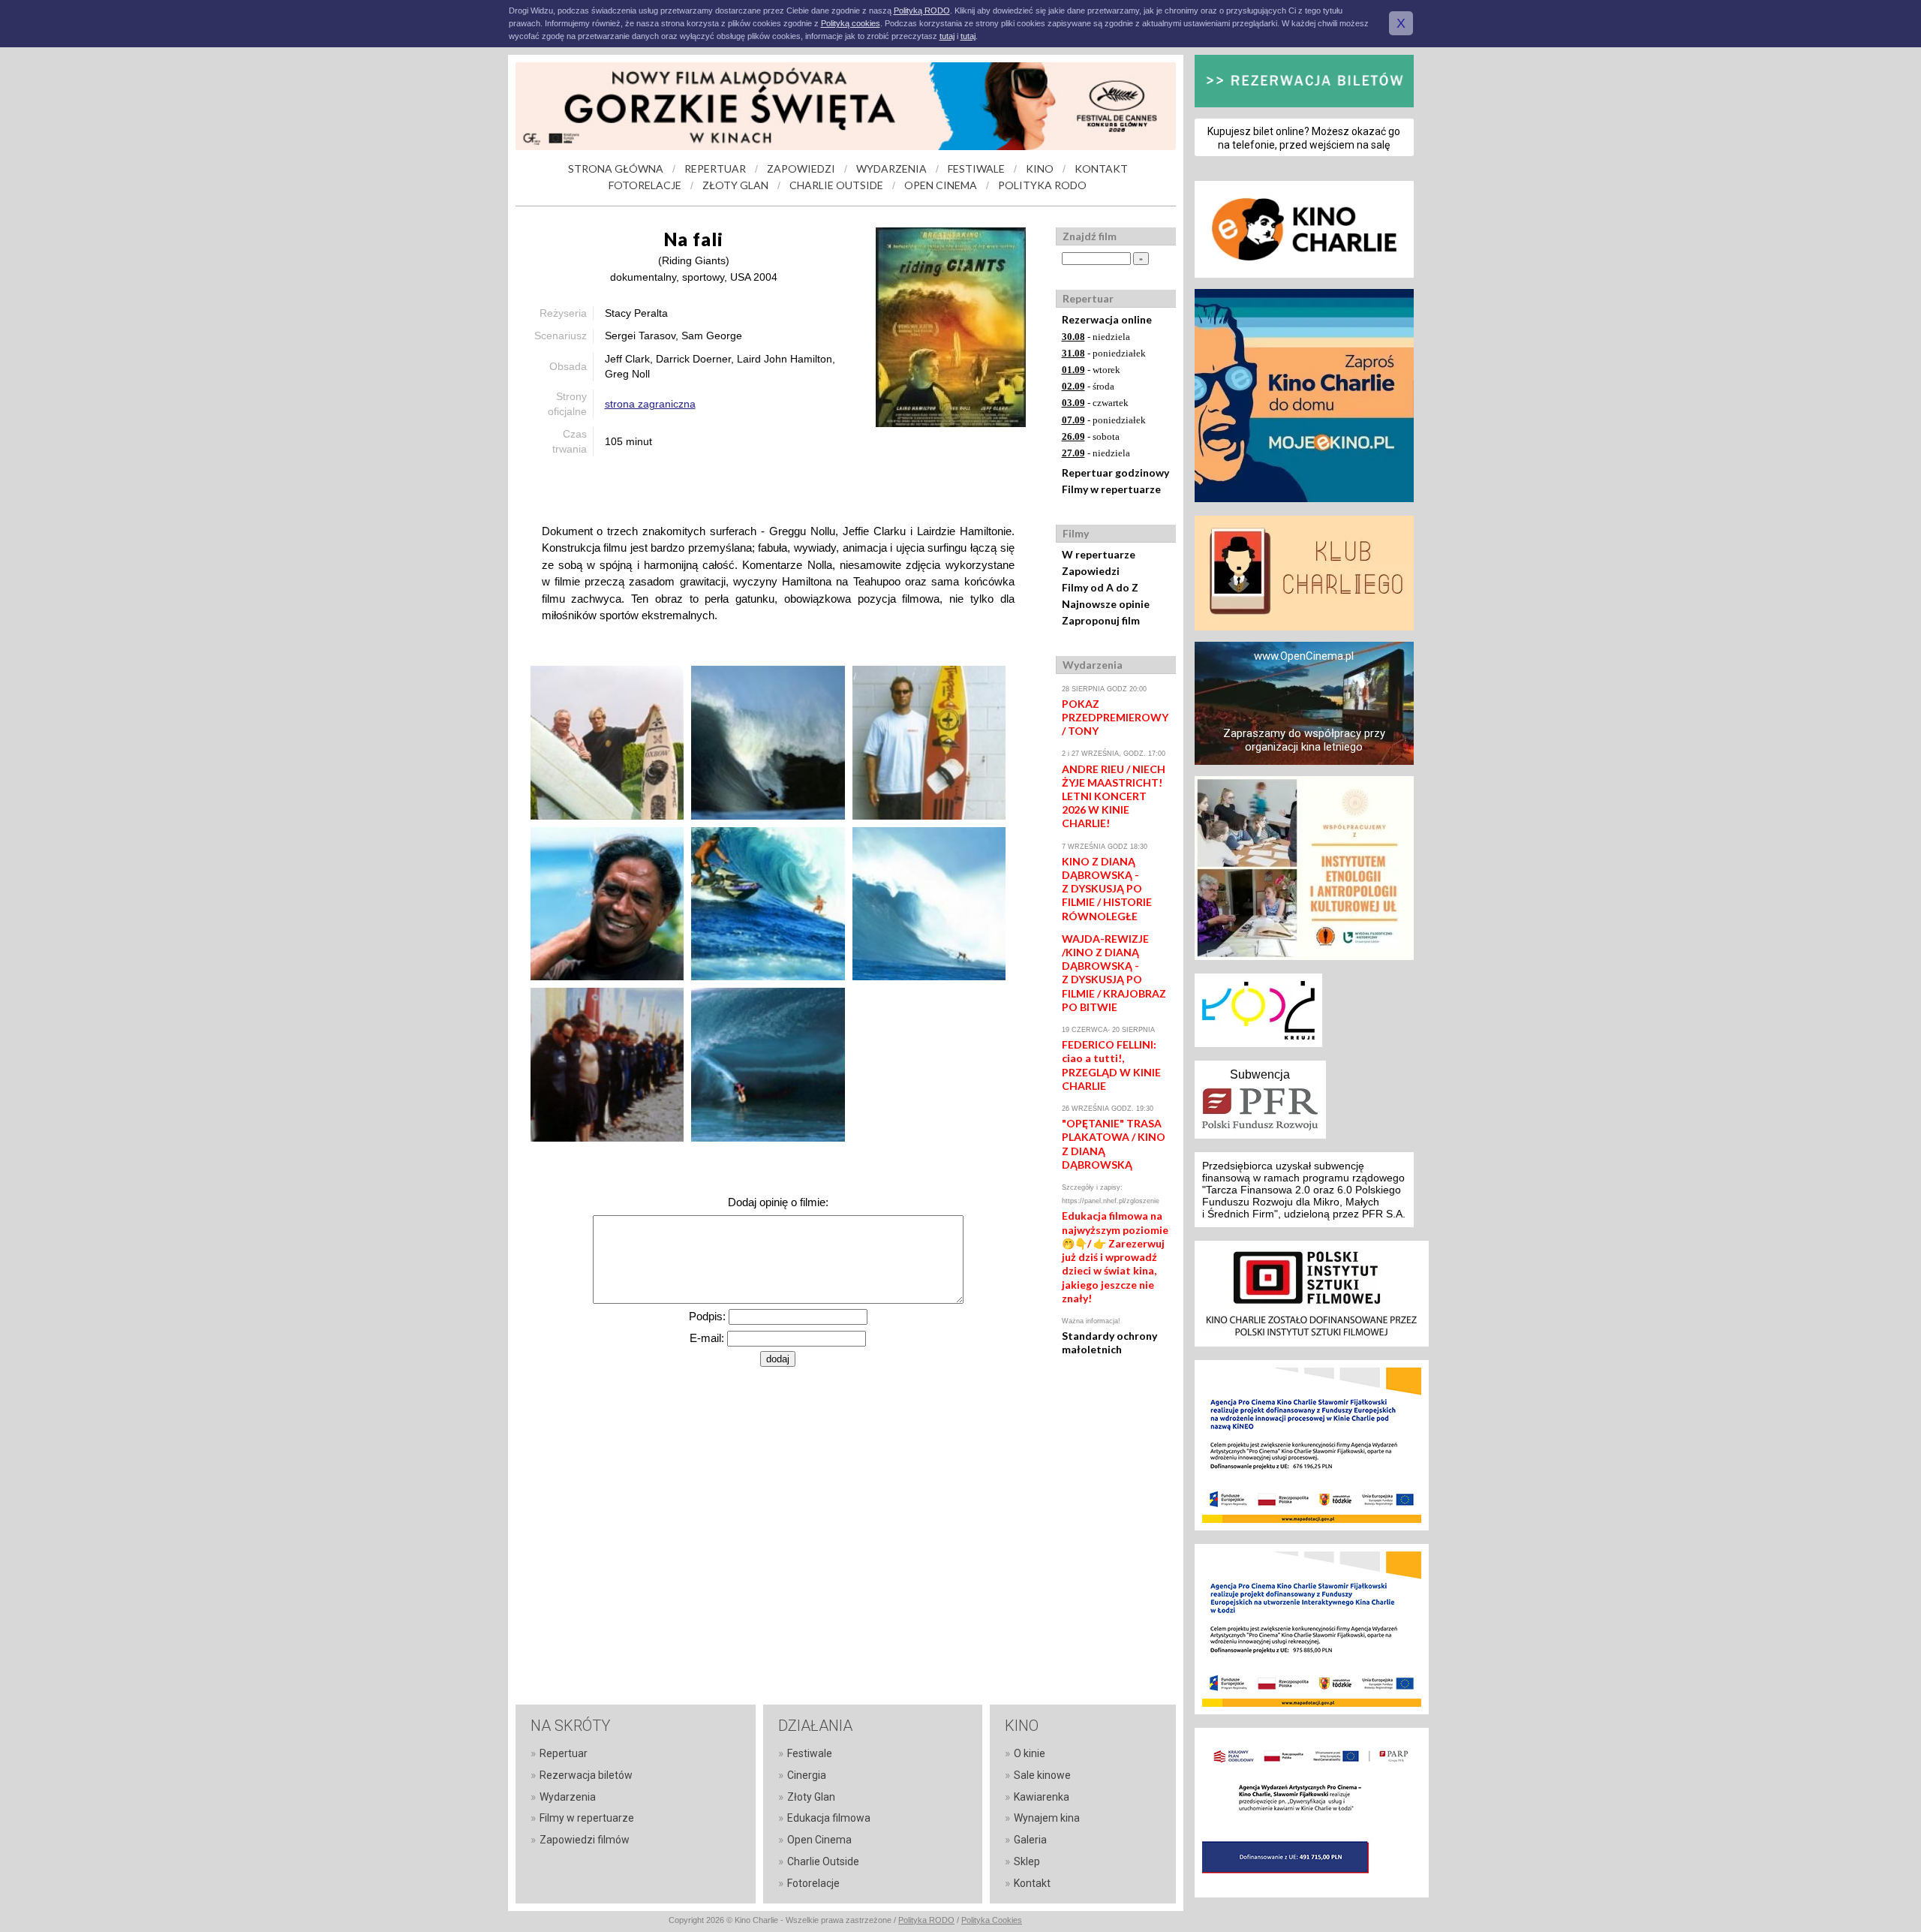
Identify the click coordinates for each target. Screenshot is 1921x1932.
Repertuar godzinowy (1115, 472)
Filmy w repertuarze (1111, 489)
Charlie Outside (823, 1861)
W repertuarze (1099, 554)
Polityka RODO (926, 1920)
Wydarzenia (568, 1797)
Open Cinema (819, 1840)
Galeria (1030, 1840)
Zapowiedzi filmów (585, 1840)
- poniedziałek (1104, 353)
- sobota (1091, 436)
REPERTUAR (715, 169)
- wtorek (1091, 370)
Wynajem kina (1047, 1818)
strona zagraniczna (650, 404)
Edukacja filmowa (829, 1818)
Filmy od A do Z (1100, 587)
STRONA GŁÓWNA (616, 169)
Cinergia (807, 1775)
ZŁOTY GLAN (735, 185)
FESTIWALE (976, 169)
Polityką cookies (851, 23)
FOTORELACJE (645, 185)
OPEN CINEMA (941, 185)
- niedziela (1096, 337)
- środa (1088, 386)
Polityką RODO (922, 11)
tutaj (947, 36)
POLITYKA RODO (1042, 185)
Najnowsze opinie (1106, 604)
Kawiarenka (1042, 1797)
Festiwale (810, 1753)
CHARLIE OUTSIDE (836, 185)
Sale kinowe (1042, 1775)
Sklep (1027, 1861)
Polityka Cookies (992, 1920)
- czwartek (1095, 403)
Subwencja (1260, 1074)
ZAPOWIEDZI (801, 169)
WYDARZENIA (891, 169)
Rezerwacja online (1107, 319)
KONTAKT (1101, 169)
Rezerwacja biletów (586, 1775)
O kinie (1030, 1753)
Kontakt (1032, 1883)
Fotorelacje (813, 1883)
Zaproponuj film (1101, 620)
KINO (1040, 169)
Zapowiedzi (1091, 571)
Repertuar (564, 1753)
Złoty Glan (811, 1797)
